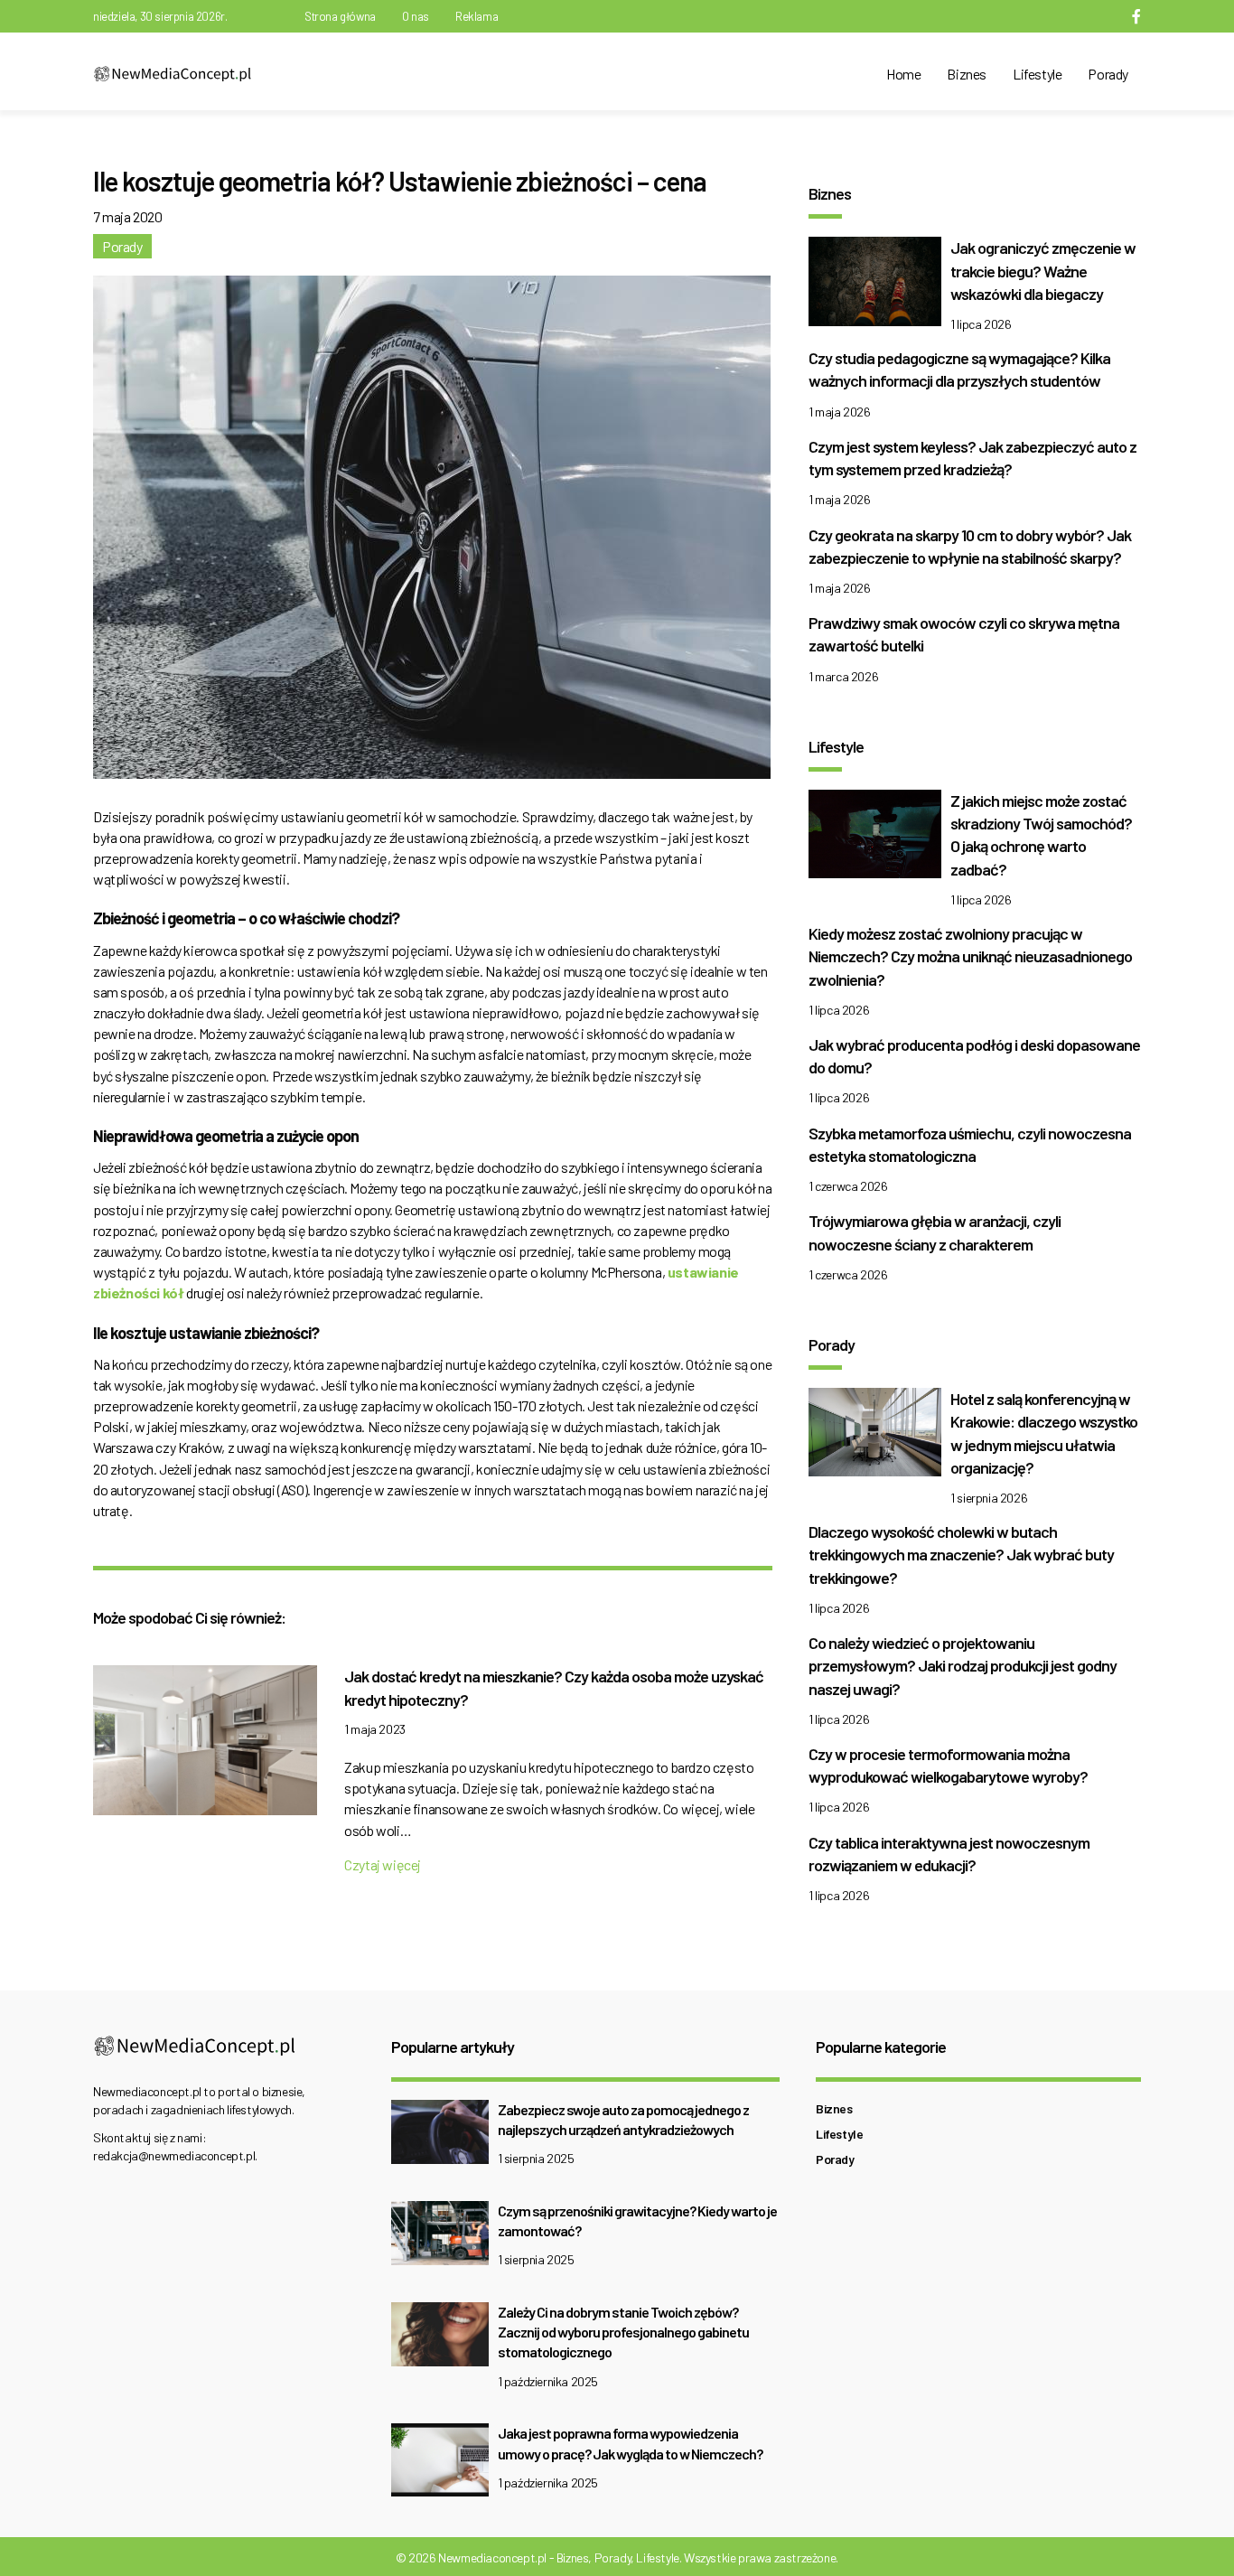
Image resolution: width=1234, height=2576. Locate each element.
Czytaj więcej (383, 1864)
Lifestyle (1037, 74)
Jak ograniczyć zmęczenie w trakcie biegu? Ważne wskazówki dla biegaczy (1043, 270)
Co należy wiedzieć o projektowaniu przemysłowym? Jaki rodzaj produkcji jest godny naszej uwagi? (963, 1665)
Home (903, 74)
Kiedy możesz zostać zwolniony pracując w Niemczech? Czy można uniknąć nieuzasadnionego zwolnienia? (970, 956)
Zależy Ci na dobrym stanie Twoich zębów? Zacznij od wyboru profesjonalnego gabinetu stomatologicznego (623, 2332)
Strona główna (340, 16)
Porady (1108, 74)
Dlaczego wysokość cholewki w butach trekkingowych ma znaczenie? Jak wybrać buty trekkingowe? (961, 1554)
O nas (416, 16)
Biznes (967, 74)
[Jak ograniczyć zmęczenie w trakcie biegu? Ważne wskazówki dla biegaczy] (875, 286)
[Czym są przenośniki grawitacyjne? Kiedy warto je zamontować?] (440, 2238)
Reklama (477, 16)
